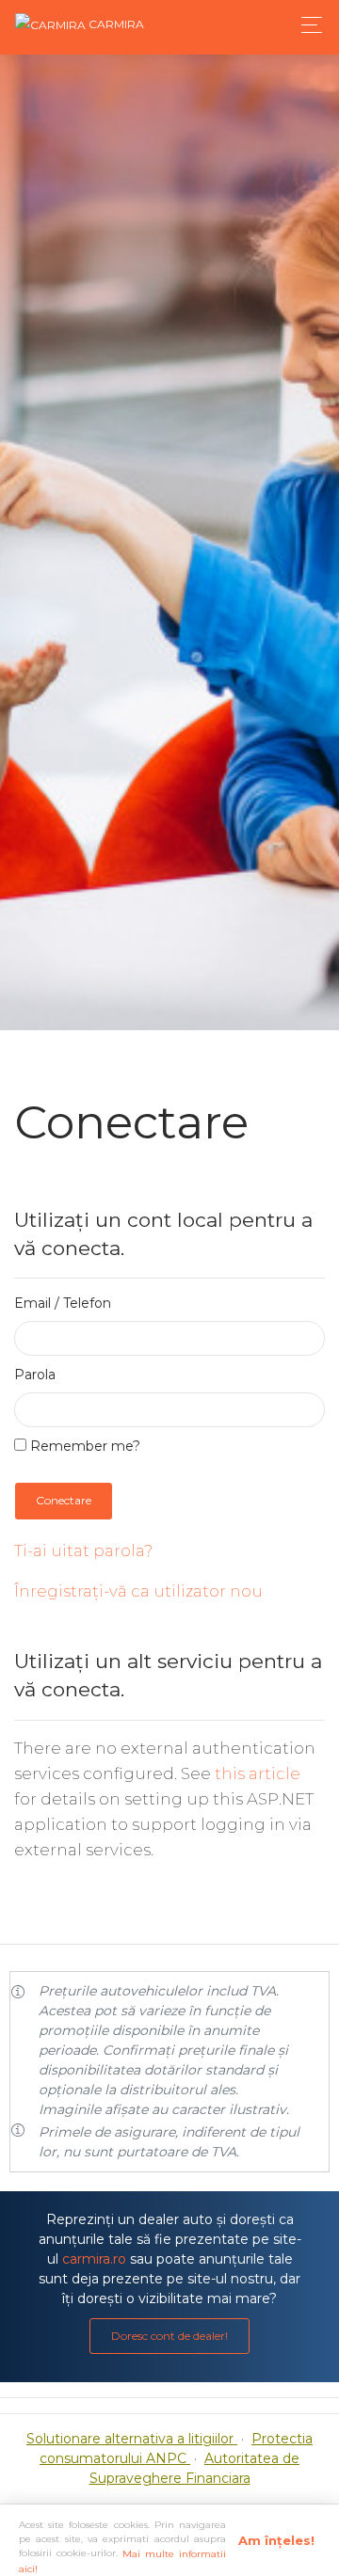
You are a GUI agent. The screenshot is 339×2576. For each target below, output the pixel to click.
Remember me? (83, 1446)
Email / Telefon (63, 1303)
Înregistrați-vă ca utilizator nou (138, 1591)
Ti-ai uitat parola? (83, 1550)
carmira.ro (94, 2259)
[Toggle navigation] (307, 25)
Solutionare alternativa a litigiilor (132, 2439)
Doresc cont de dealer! (169, 2336)
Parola (35, 1375)
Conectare (64, 1500)
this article (258, 1773)
